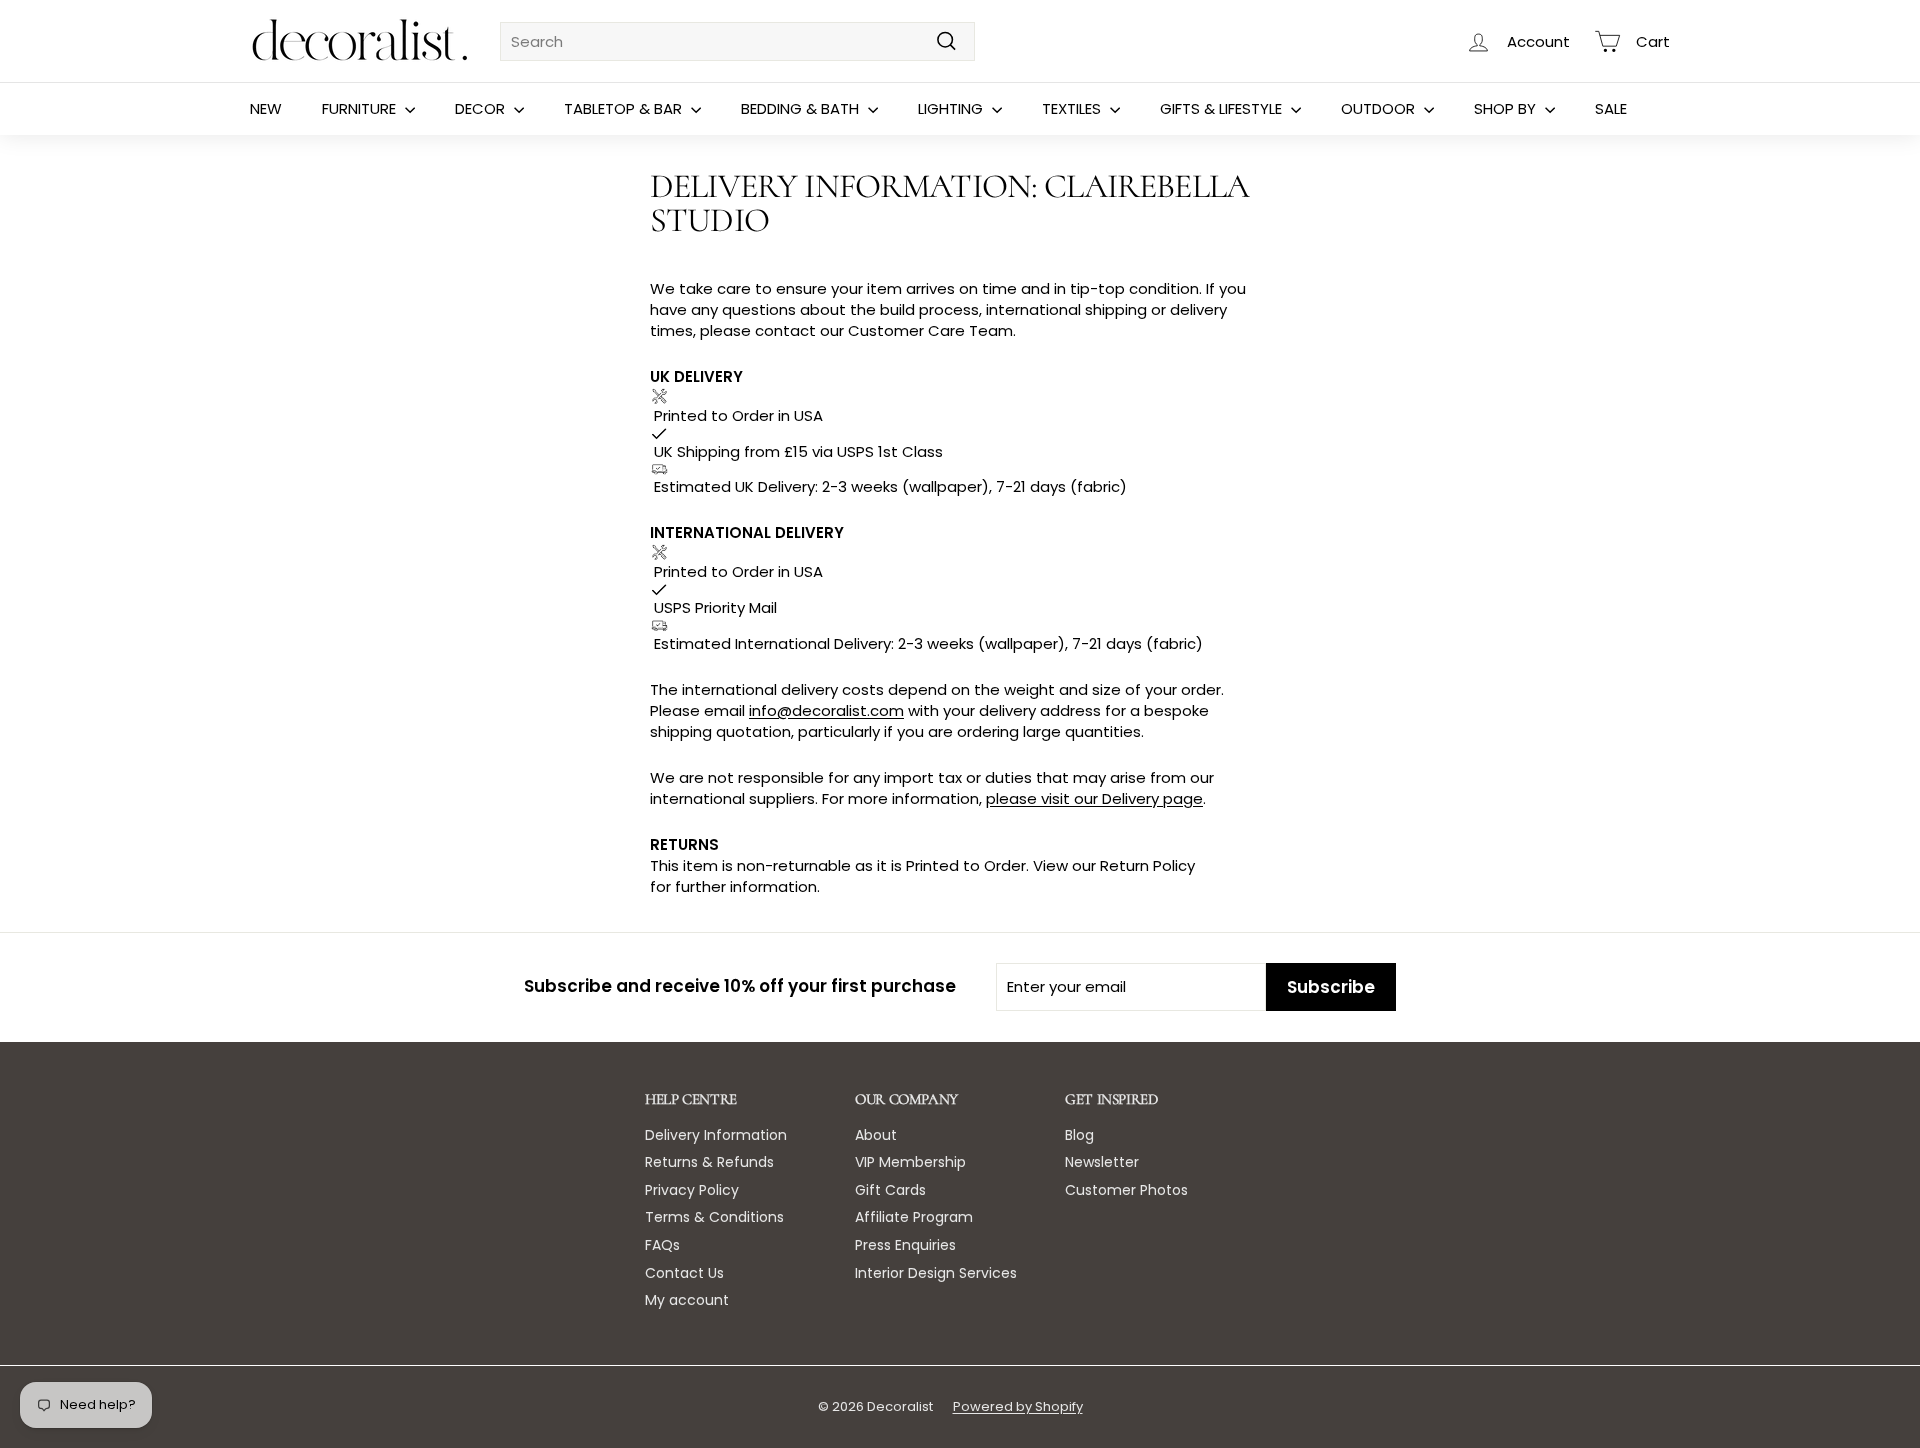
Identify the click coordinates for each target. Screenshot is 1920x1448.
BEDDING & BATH (802, 108)
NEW (266, 108)
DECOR (482, 108)
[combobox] (737, 41)
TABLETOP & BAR (625, 108)
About (876, 1135)
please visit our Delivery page (1094, 798)
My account (687, 1300)
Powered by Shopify (1018, 1406)
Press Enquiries (905, 1245)
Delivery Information (716, 1135)
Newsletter (1102, 1162)
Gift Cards (890, 1190)
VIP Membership (910, 1162)
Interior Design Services (936, 1273)
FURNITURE (361, 108)
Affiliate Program (914, 1217)
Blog (1079, 1135)
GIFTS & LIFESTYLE (1223, 108)
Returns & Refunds (709, 1162)
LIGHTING (952, 108)
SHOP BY (1507, 108)
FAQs (662, 1245)
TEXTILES (1073, 108)
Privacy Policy (692, 1190)
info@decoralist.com (826, 710)
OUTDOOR (1380, 108)
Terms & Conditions (714, 1217)
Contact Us (684, 1273)
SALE (1611, 108)
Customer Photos (1126, 1190)
